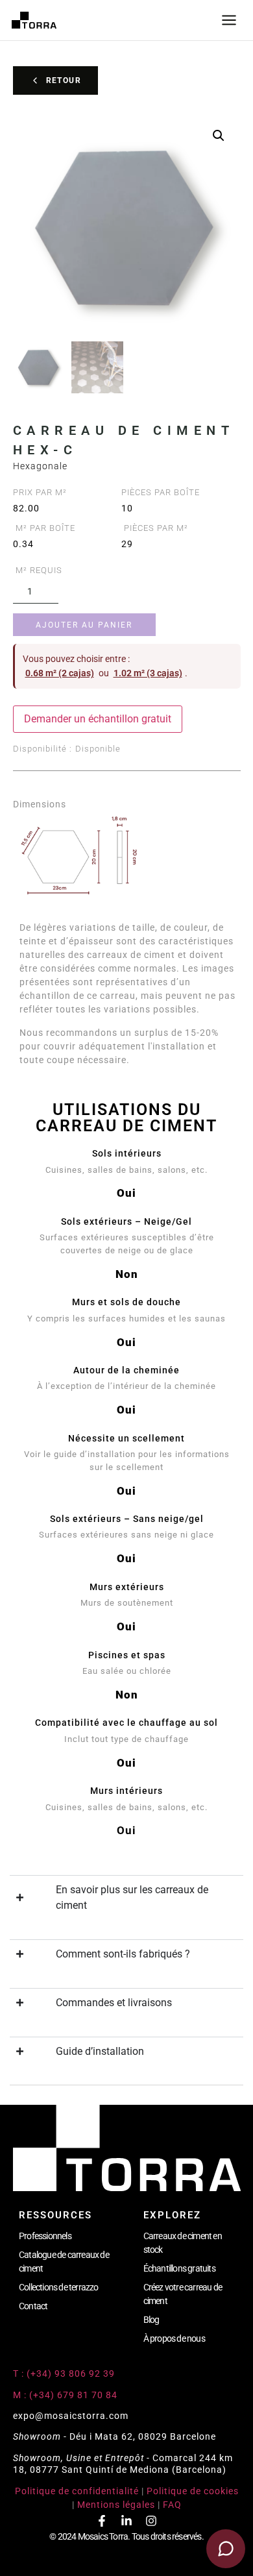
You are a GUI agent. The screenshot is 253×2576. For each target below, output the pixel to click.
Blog (151, 2320)
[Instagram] (151, 2521)
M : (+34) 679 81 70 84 (65, 2395)
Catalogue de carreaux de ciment (64, 2262)
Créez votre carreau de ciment (183, 2294)
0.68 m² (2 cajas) (60, 673)
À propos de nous (174, 2338)
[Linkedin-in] (126, 2521)
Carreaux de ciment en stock (183, 2243)
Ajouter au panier (84, 625)
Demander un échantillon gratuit (98, 719)
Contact (33, 2306)
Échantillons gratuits (179, 2268)
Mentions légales (116, 2505)
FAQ (172, 2505)
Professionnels (45, 2236)
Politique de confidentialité (77, 2491)
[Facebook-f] (102, 2521)
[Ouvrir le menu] (229, 20)
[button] (219, 136)
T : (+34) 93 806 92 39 (65, 2374)
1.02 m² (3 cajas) (148, 673)
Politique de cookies (193, 2491)
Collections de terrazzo (59, 2287)
